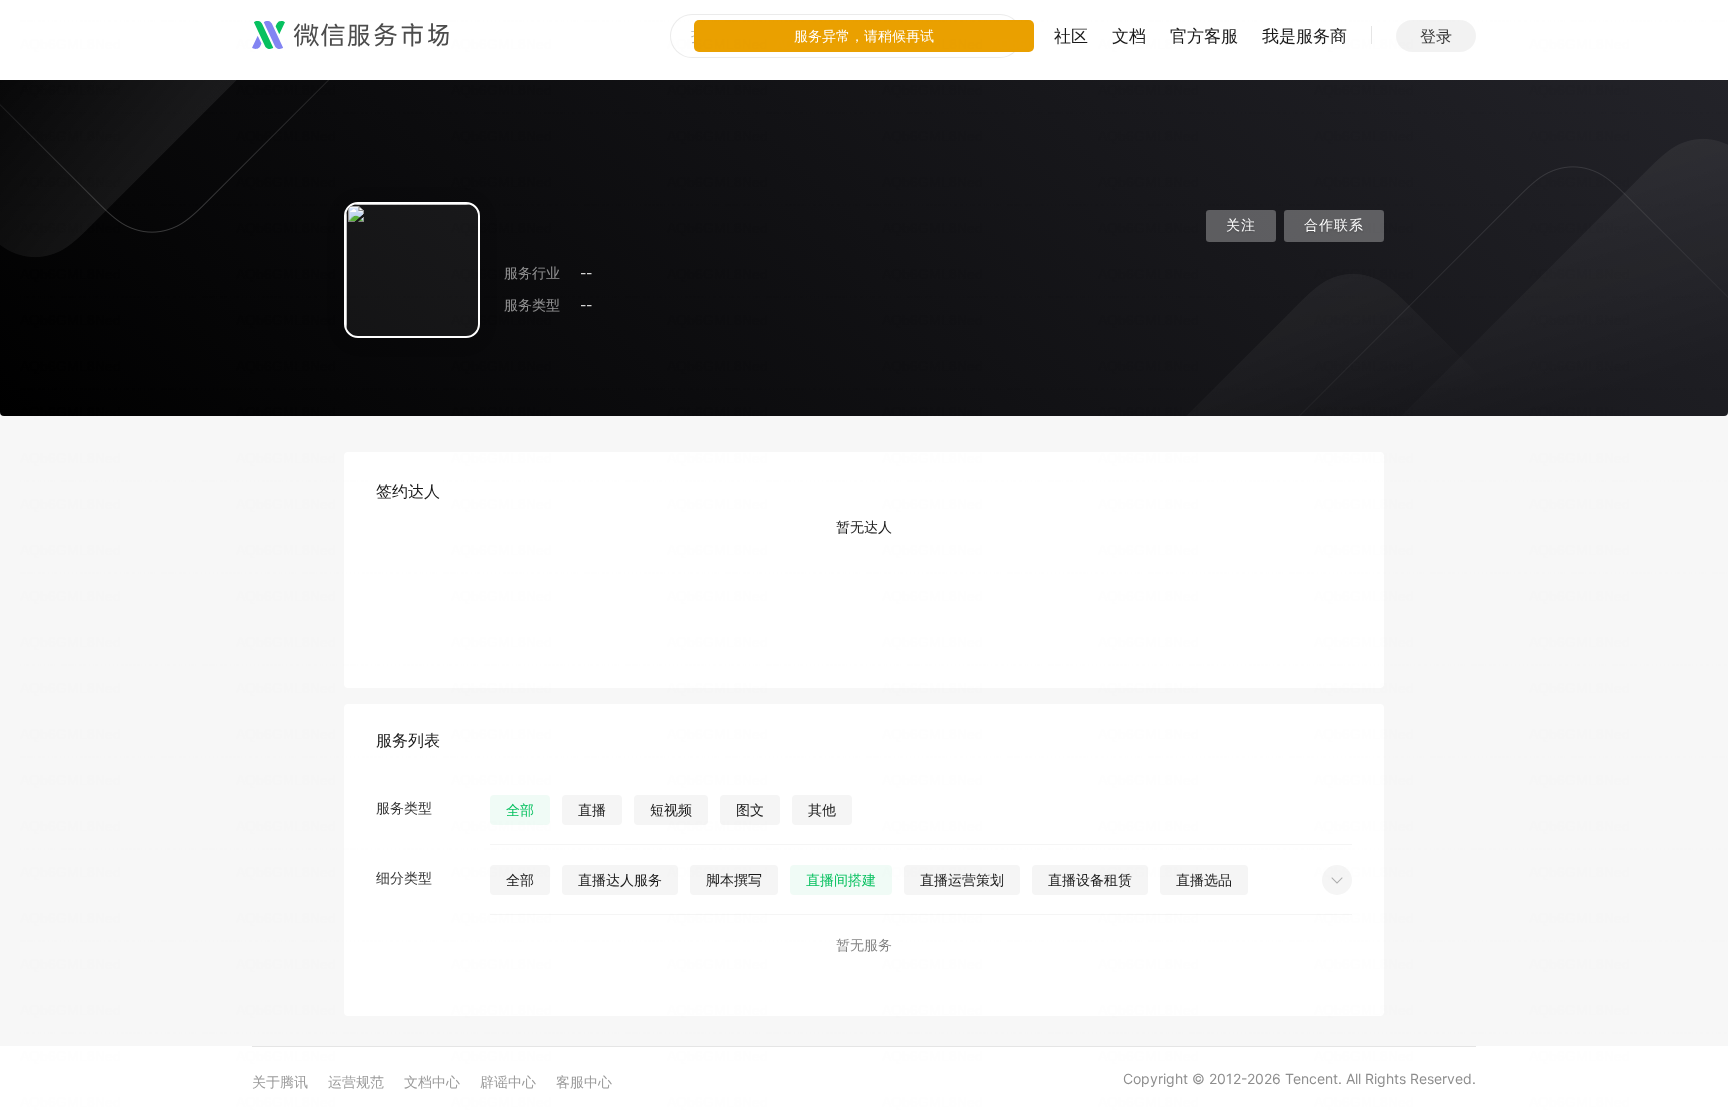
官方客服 (1204, 36)
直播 (592, 809)
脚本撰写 (734, 879)
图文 (750, 809)
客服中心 (584, 1081)
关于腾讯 (280, 1081)
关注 (1241, 225)
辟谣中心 (508, 1081)
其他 (822, 809)
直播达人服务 (620, 879)
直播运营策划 (962, 879)
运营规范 (356, 1081)
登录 (1436, 36)
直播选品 (1204, 879)
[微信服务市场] (350, 36)
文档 (1129, 36)
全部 (520, 809)
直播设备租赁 (1090, 879)
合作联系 (1334, 225)
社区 (1071, 36)
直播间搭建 (841, 879)
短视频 (671, 809)
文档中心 (432, 1081)
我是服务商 (1304, 36)
